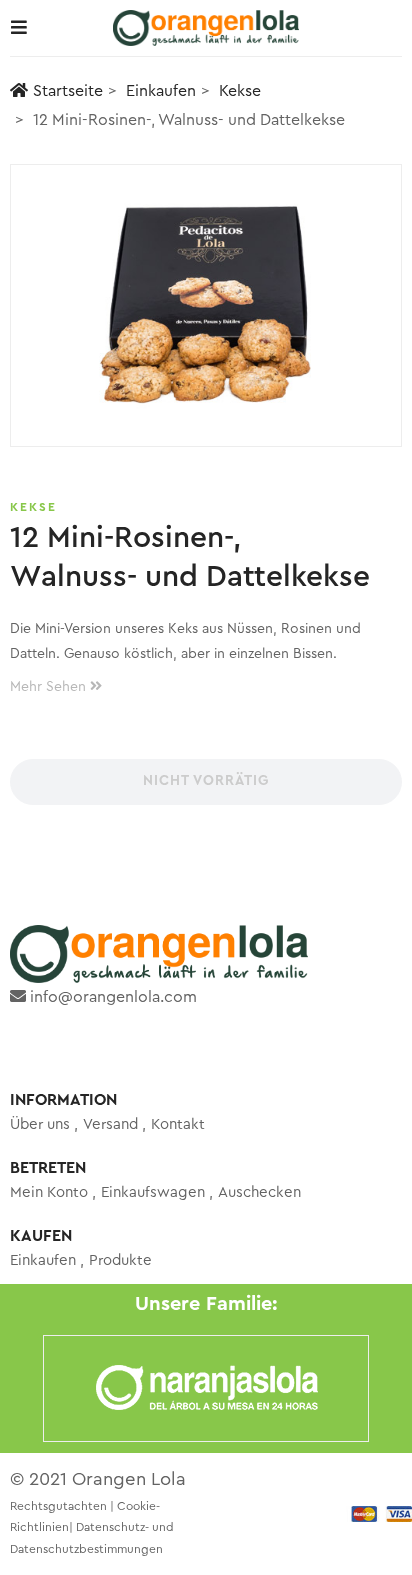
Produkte (120, 1260)
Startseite (68, 91)
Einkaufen (161, 91)
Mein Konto (49, 1192)
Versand (110, 1124)
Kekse (240, 91)
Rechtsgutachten (58, 1506)
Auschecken (259, 1192)
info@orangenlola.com (111, 997)
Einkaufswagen (153, 1192)
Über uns (40, 1124)
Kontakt (178, 1124)
